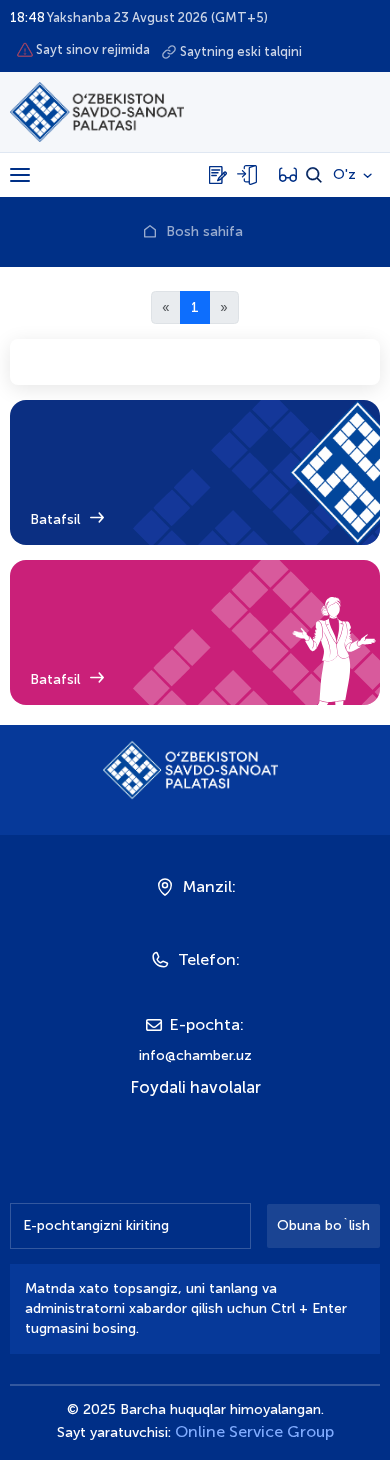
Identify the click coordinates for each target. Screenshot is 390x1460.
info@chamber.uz (195, 1055)
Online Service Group (254, 1431)
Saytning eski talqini (241, 51)
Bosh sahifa (204, 231)
